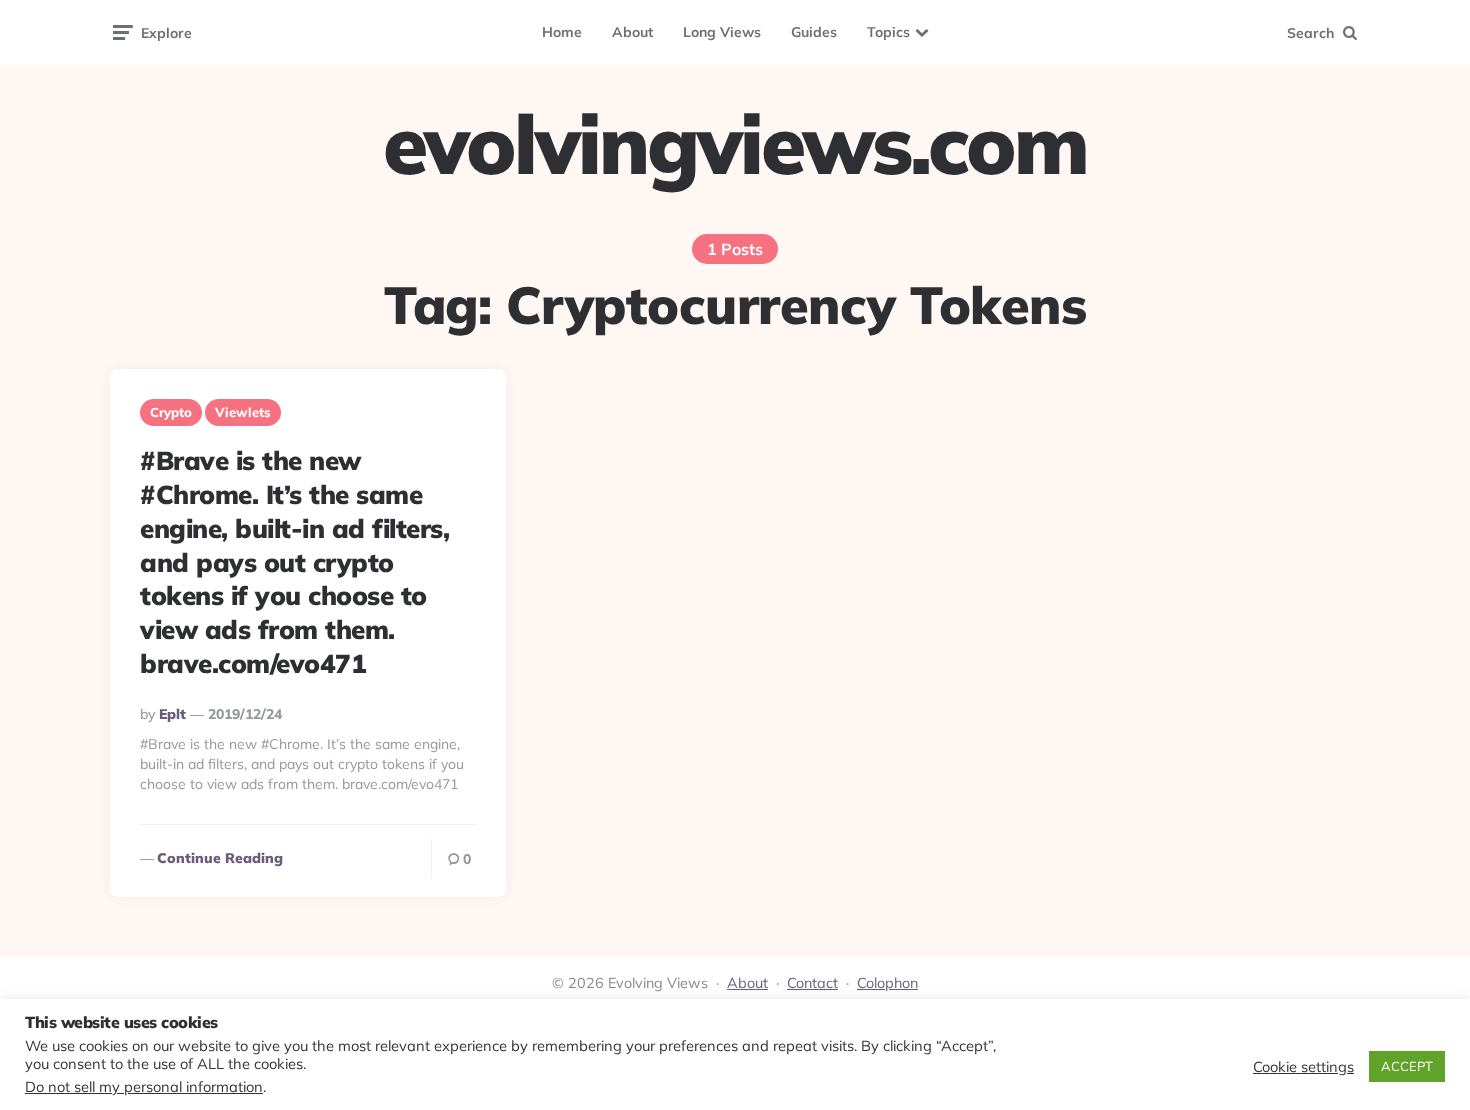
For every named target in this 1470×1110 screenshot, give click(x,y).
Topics (888, 32)
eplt (172, 714)
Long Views (722, 32)
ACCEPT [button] (1407, 1066)
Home (562, 32)
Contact (812, 983)
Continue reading (220, 858)
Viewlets (243, 412)
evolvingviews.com (735, 144)
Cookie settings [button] (1303, 1067)
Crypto (171, 412)
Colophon (887, 983)
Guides (814, 32)
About (632, 32)
